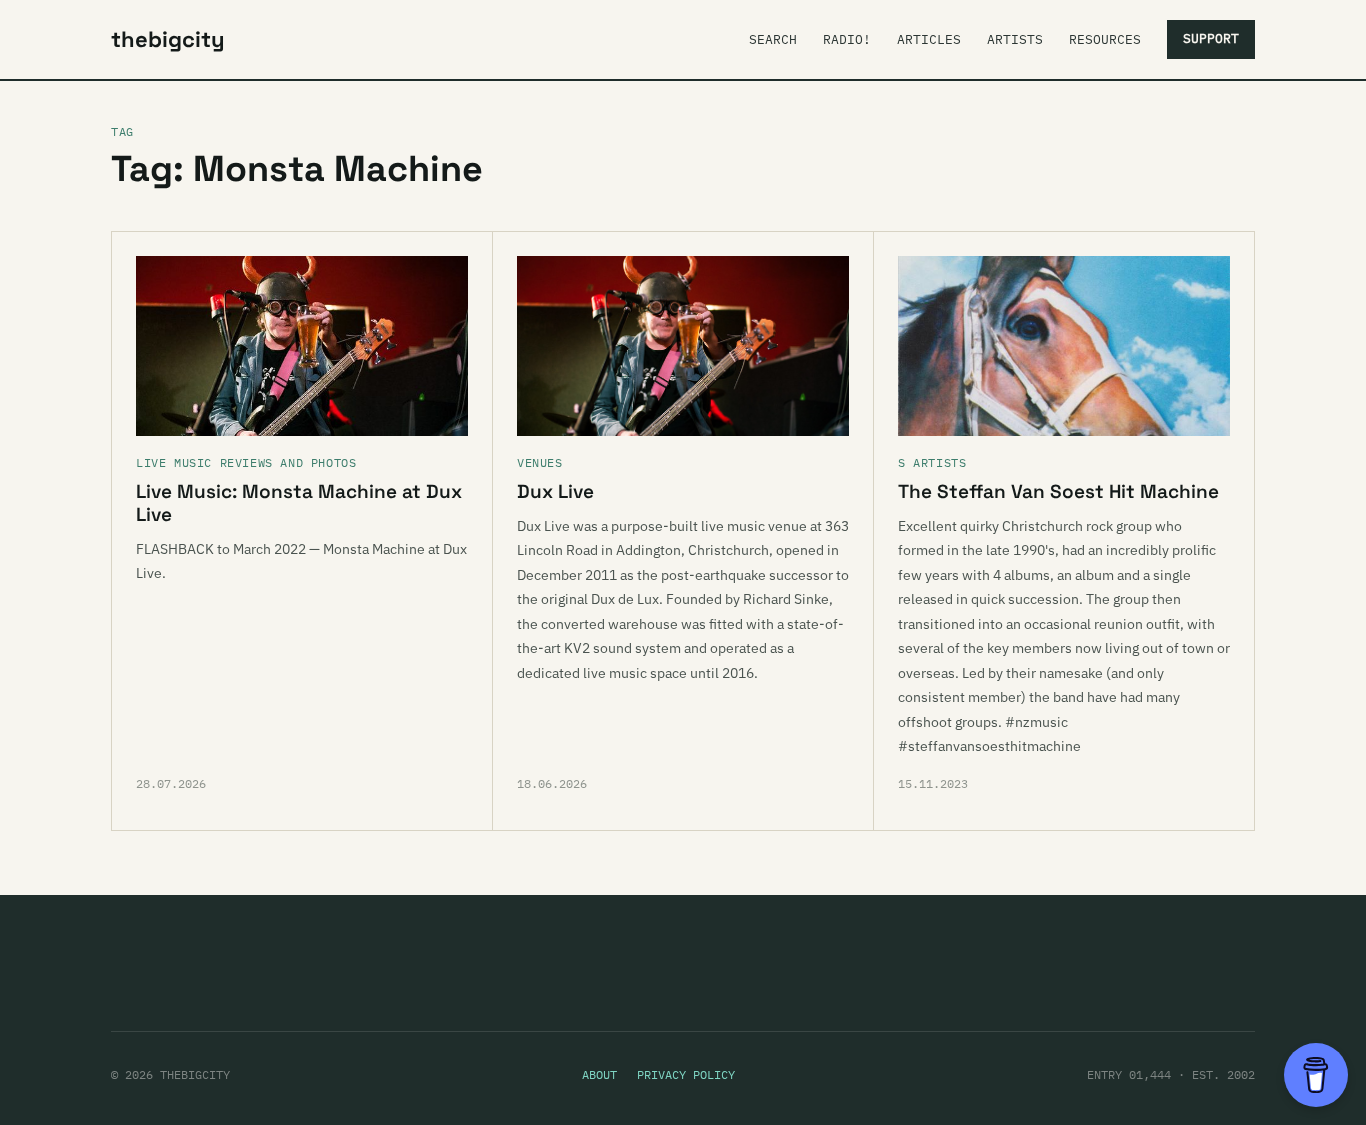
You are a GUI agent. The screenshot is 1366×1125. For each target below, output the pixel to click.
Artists (1015, 39)
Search (773, 39)
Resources (1105, 39)
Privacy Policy (686, 1074)
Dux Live (555, 491)
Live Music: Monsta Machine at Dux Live (299, 503)
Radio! (847, 39)
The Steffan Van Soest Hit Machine (1058, 491)
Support (1211, 38)
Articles (929, 39)
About (599, 1074)
